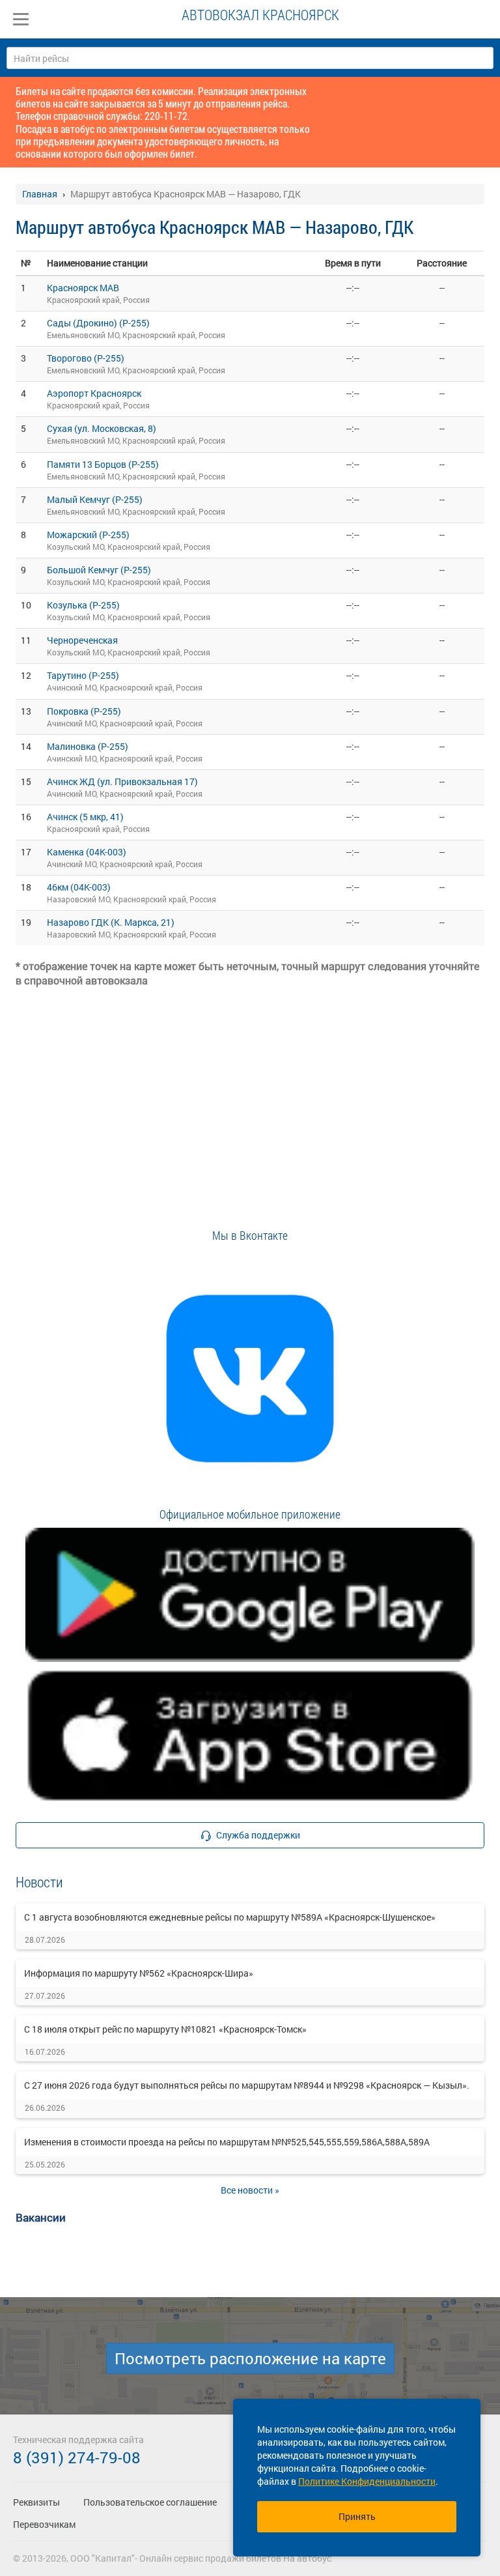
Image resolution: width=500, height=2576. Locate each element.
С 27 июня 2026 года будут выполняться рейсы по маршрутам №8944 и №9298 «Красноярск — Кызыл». (247, 2085)
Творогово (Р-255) (86, 358)
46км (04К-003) (79, 887)
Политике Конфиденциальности (367, 2481)
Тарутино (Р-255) (83, 675)
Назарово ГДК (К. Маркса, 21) (111, 922)
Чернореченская (82, 640)
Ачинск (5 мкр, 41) (85, 817)
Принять (357, 2516)
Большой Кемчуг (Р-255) (99, 570)
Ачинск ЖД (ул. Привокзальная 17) (122, 781)
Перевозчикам (44, 2524)
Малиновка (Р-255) (88, 746)
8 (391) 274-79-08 (77, 2457)
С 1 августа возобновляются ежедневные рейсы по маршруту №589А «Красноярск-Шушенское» (230, 1917)
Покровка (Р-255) (84, 711)
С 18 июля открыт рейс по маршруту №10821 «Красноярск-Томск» (165, 2029)
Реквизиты (36, 2502)
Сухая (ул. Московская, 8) (102, 428)
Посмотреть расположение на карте (250, 2358)
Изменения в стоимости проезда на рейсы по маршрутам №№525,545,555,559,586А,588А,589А (227, 2142)
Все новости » (250, 2190)
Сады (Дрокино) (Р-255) (98, 323)
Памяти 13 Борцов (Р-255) (103, 464)
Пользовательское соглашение (150, 2502)
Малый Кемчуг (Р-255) (95, 499)
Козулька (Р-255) (83, 605)
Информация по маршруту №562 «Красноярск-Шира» (139, 1973)
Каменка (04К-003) (87, 852)
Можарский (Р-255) (88, 535)
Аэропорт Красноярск (94, 393)
